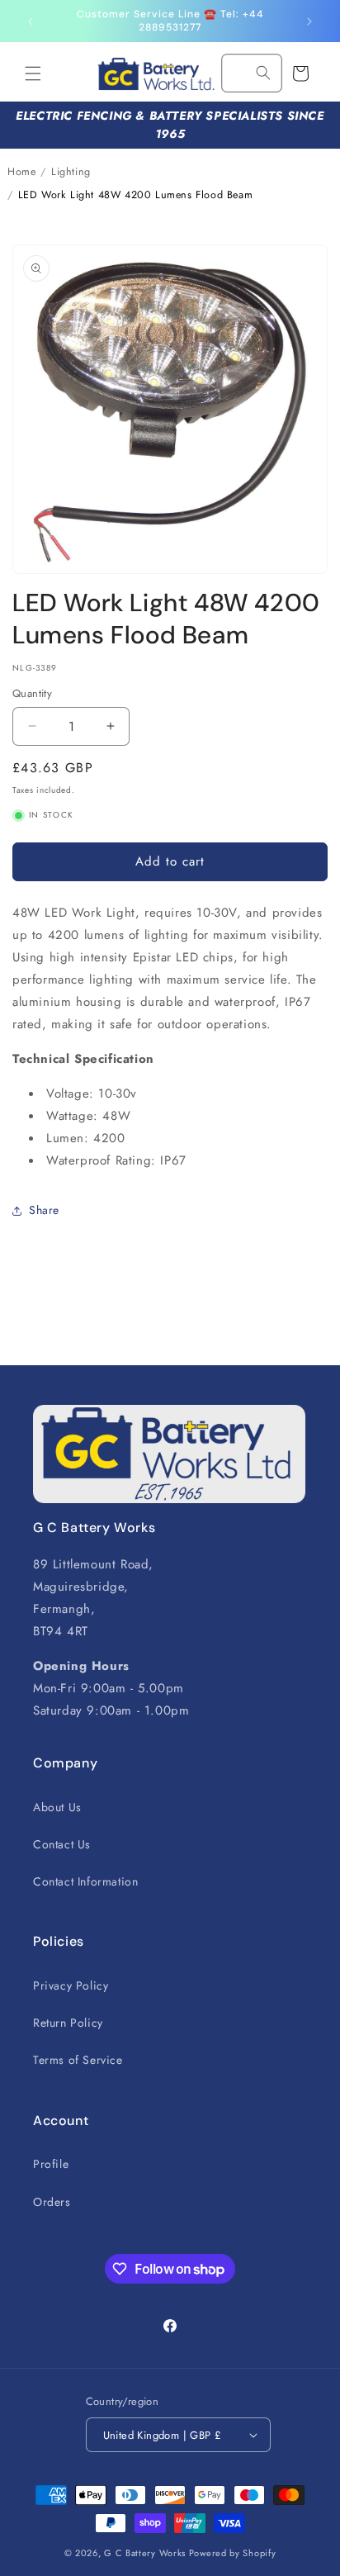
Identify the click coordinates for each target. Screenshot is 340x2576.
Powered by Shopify (233, 2553)
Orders (52, 2202)
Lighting (71, 172)
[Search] (263, 73)
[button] (33, 74)
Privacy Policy (71, 1985)
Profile (51, 2164)
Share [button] (44, 1210)
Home (21, 172)
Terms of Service (78, 2060)
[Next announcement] (309, 21)
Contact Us (62, 1844)
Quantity (32, 693)
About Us (57, 1807)
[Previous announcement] (31, 21)
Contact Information (85, 1881)
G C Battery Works (145, 2553)
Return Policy (68, 2023)
